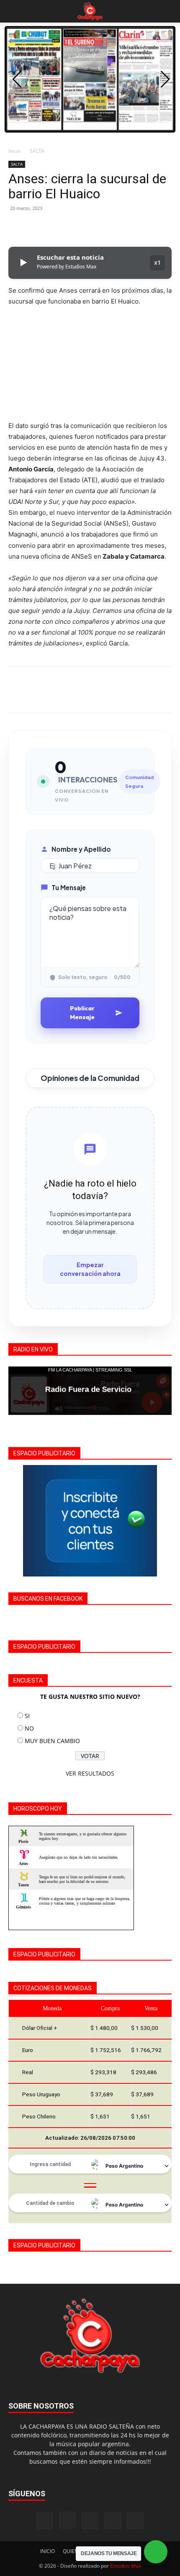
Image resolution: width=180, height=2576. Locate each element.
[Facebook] (17, 227)
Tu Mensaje (69, 887)
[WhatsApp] (75, 227)
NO (29, 1728)
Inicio (14, 151)
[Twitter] (36, 227)
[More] (94, 227)
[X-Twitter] (113, 2520)
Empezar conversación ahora (90, 1269)
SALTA (37, 151)
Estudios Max (126, 2566)
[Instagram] (67, 2520)
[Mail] (90, 2520)
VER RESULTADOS (90, 1773)
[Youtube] (135, 2520)
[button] (14, 11)
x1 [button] (157, 262)
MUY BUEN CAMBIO (52, 1741)
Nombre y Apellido (81, 849)
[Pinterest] (55, 227)
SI (27, 1716)
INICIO (48, 2551)
